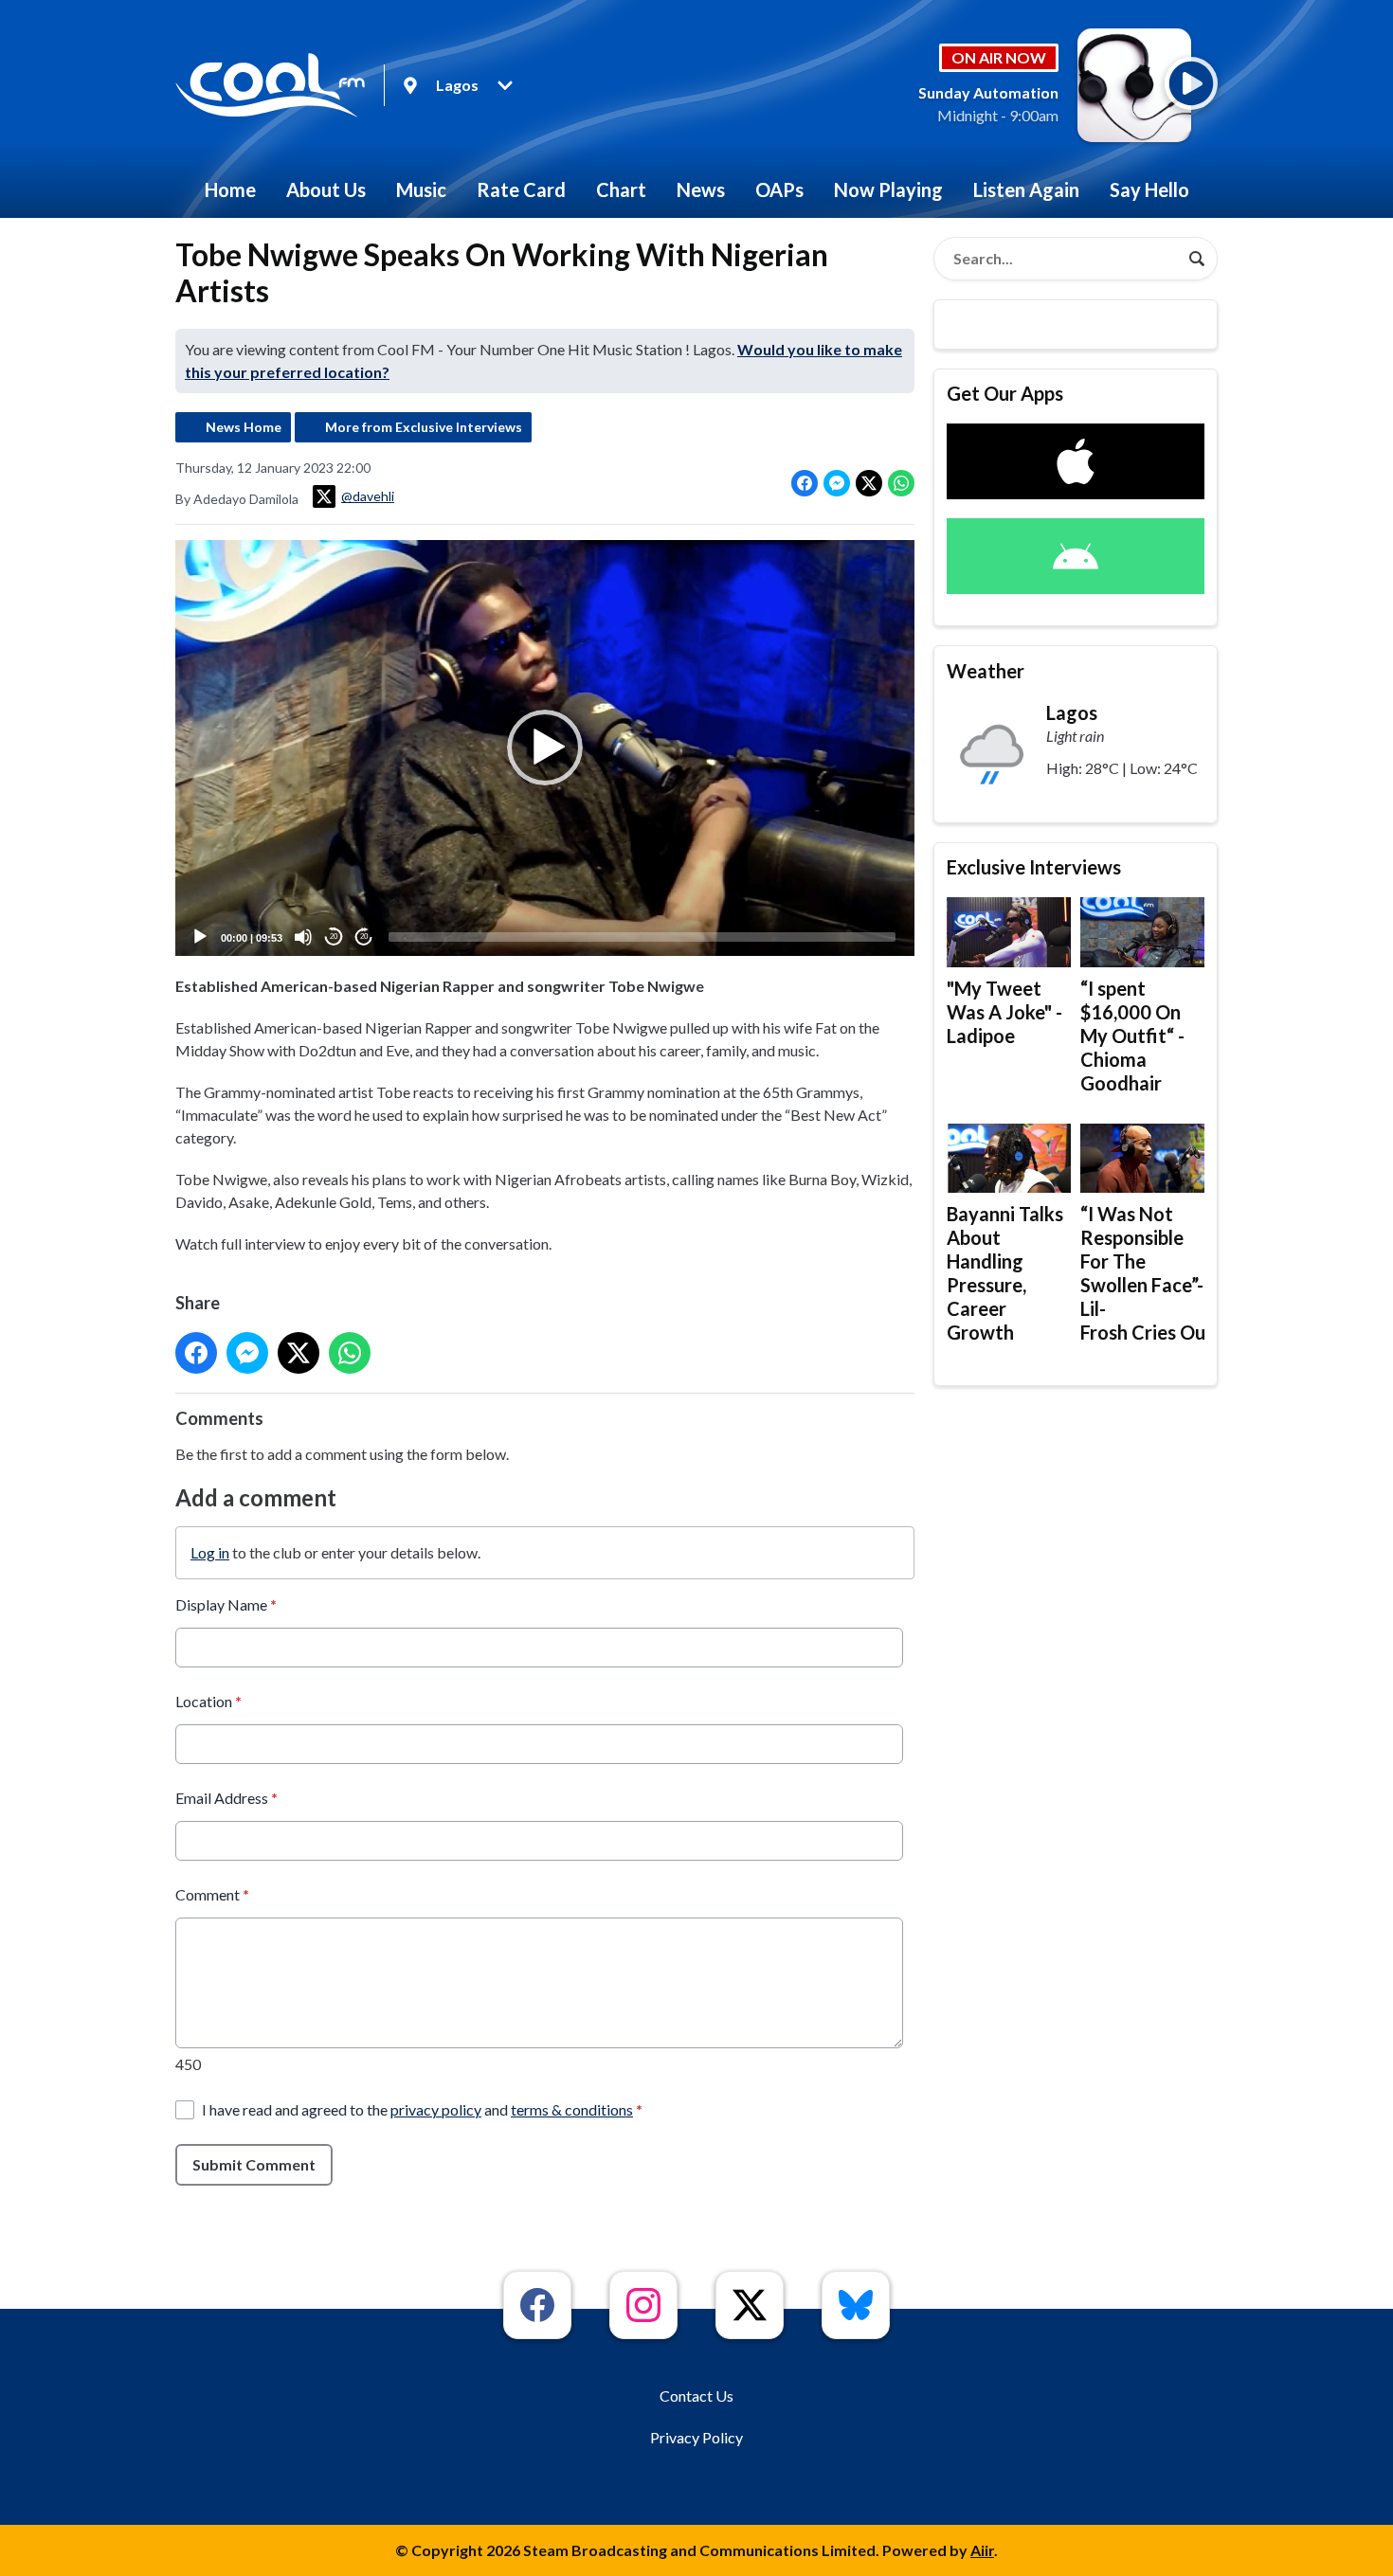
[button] (545, 748)
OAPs (779, 189)
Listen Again (1026, 189)
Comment (212, 1894)
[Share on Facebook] (805, 483)
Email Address (226, 1798)
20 (334, 937)
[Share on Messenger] (837, 483)
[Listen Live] (1191, 83)
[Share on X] (869, 483)
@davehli (368, 496)
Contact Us (696, 2396)
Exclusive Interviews (1034, 867)
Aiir (982, 2550)
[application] (545, 748)
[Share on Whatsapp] (901, 483)
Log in (210, 1552)
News (701, 189)
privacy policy (436, 2109)
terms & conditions (572, 2109)
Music (421, 189)
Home (230, 189)
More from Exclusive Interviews (424, 427)
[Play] (200, 937)
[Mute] (303, 937)
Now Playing (888, 189)
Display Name (226, 1604)
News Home (244, 427)
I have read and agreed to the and (422, 2109)
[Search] (1197, 259)
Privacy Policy (696, 2437)
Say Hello (1149, 189)
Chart (621, 189)
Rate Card (521, 189)
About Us (326, 189)
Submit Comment (254, 2164)
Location (208, 1701)
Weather (986, 671)
